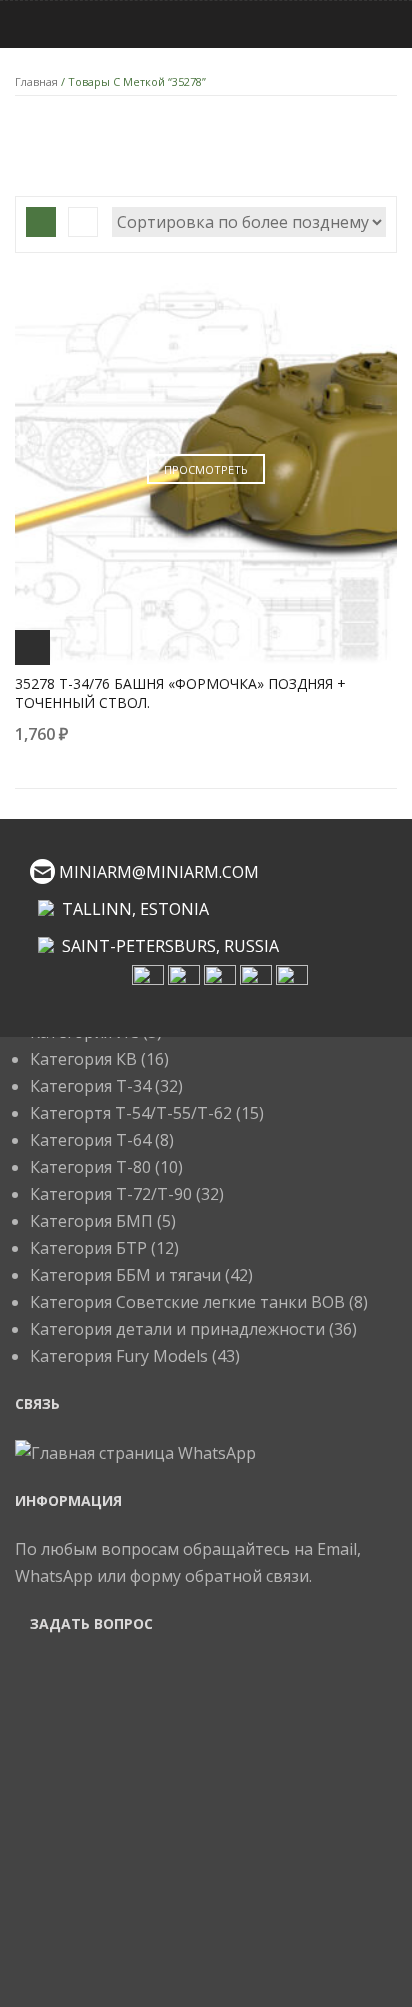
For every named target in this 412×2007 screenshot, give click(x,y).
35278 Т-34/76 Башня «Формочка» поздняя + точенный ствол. (180, 693)
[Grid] (41, 222)
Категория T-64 (90, 1140)
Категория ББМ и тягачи (125, 1275)
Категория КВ (83, 1059)
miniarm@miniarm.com (159, 872)
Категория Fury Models (119, 1356)
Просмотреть (206, 469)
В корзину (32, 647)
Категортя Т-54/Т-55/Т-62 (131, 1113)
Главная (36, 81)
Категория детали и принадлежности (177, 1329)
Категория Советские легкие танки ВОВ (187, 1302)
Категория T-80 (90, 1167)
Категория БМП (91, 1221)
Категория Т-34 (90, 1086)
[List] (83, 222)
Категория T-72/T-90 (111, 1194)
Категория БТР (88, 1248)
